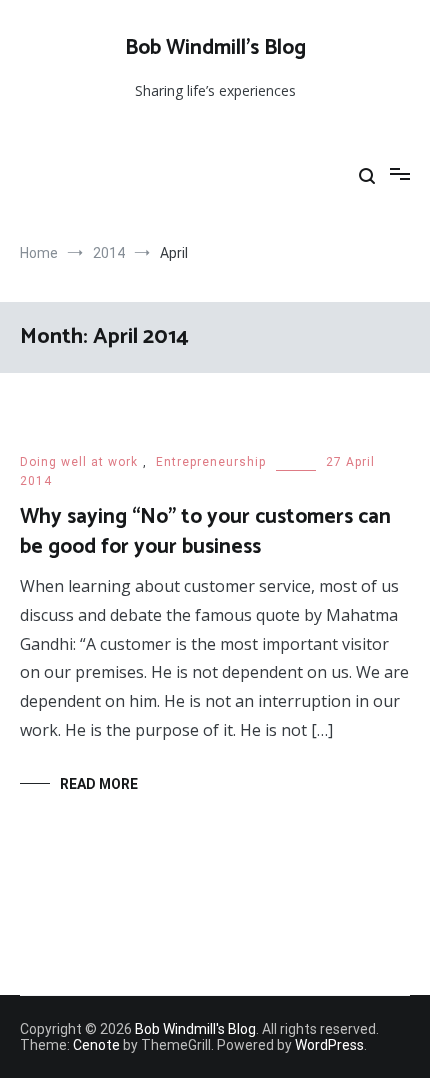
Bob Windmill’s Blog (215, 48)
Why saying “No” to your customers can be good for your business (205, 531)
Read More (99, 784)
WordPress (329, 1045)
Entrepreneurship (211, 462)
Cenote (96, 1045)
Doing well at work (79, 462)
